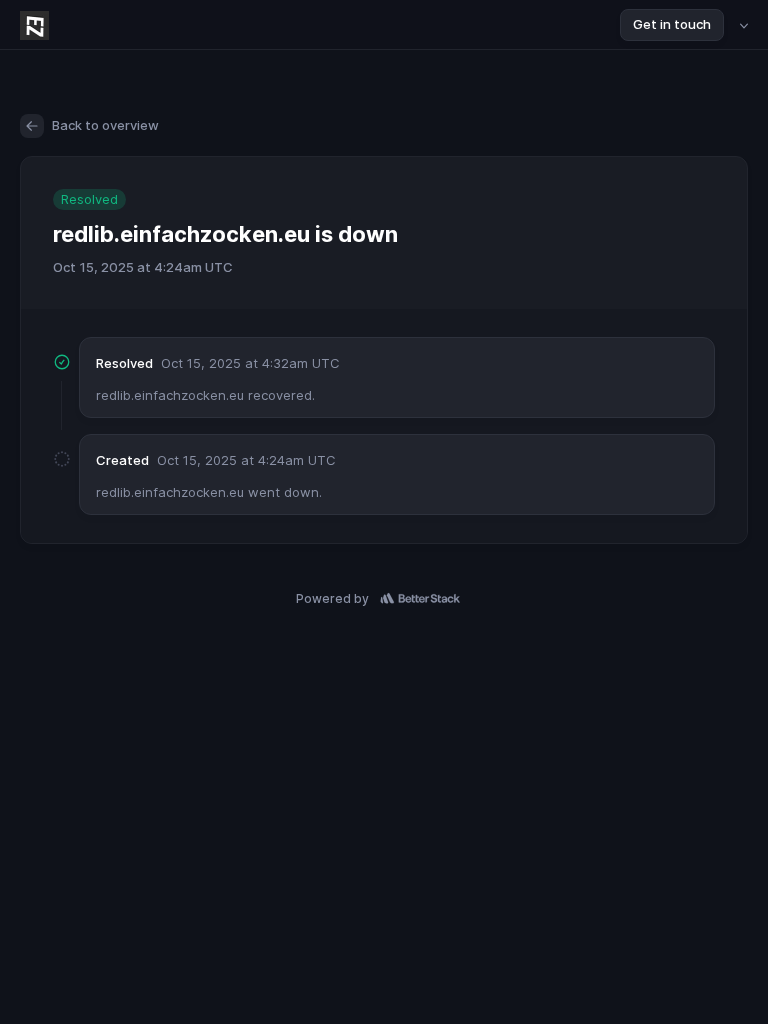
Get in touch (672, 24)
